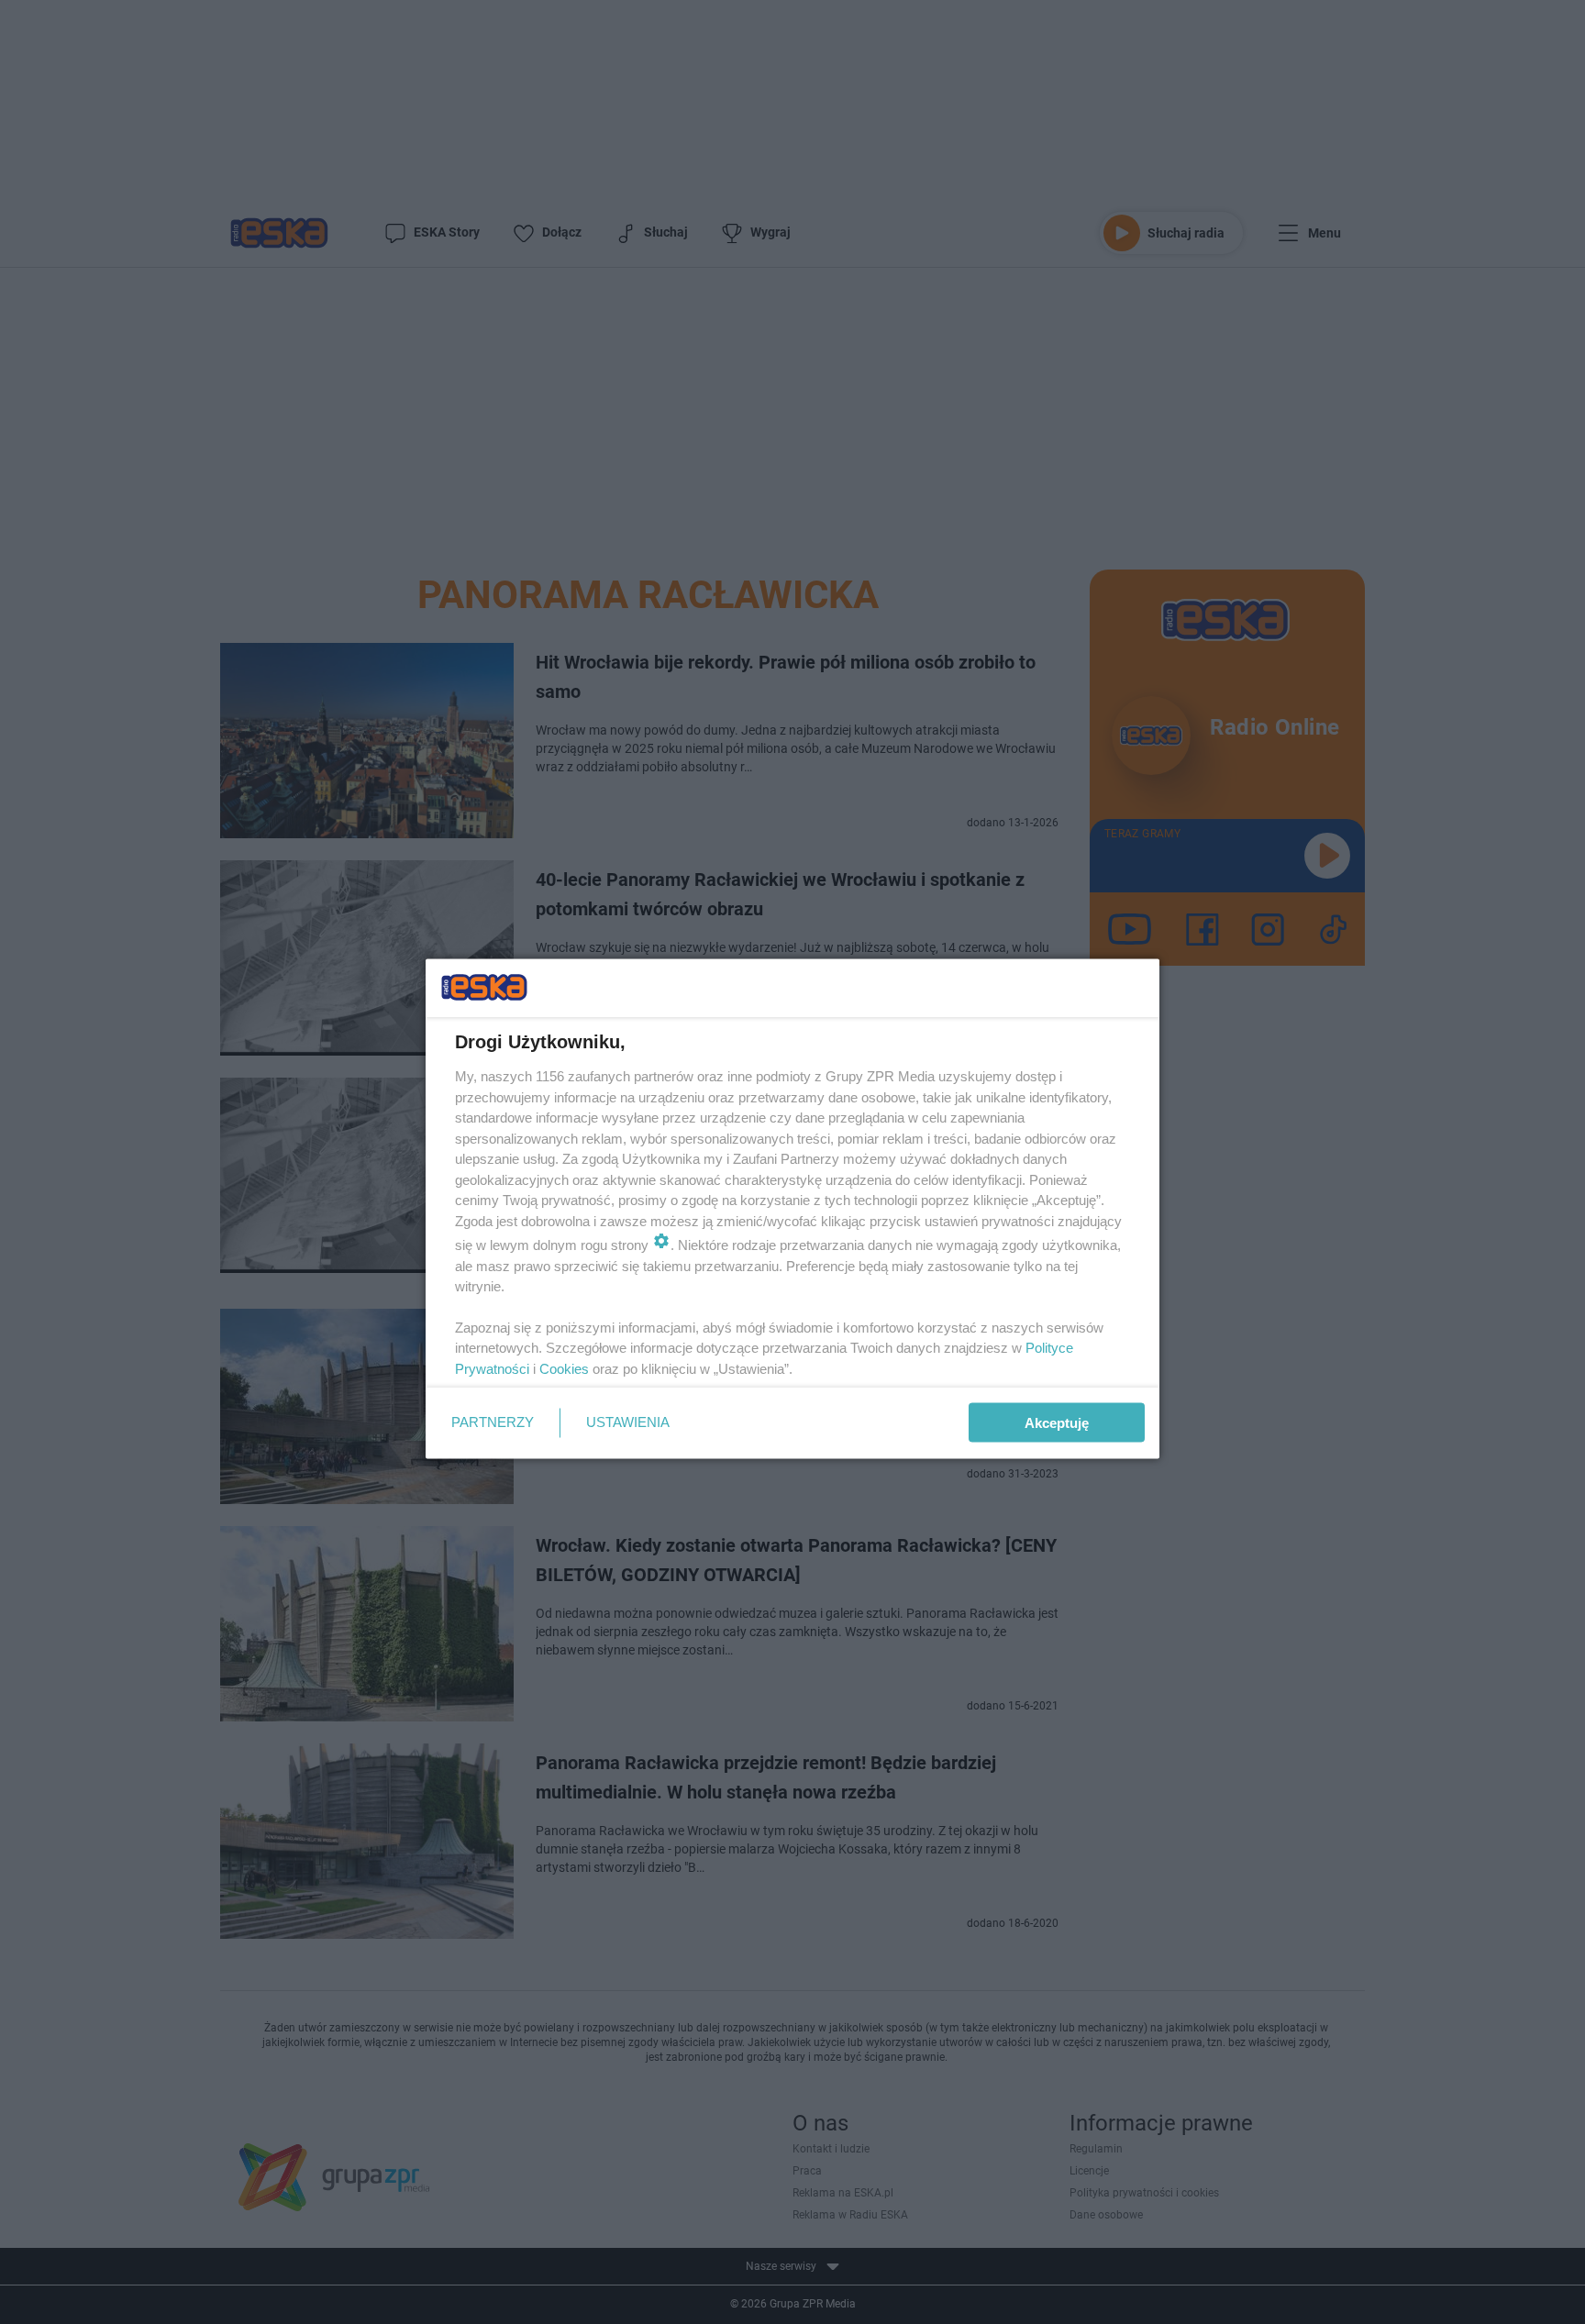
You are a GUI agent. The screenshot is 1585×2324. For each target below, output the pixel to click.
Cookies (564, 1368)
